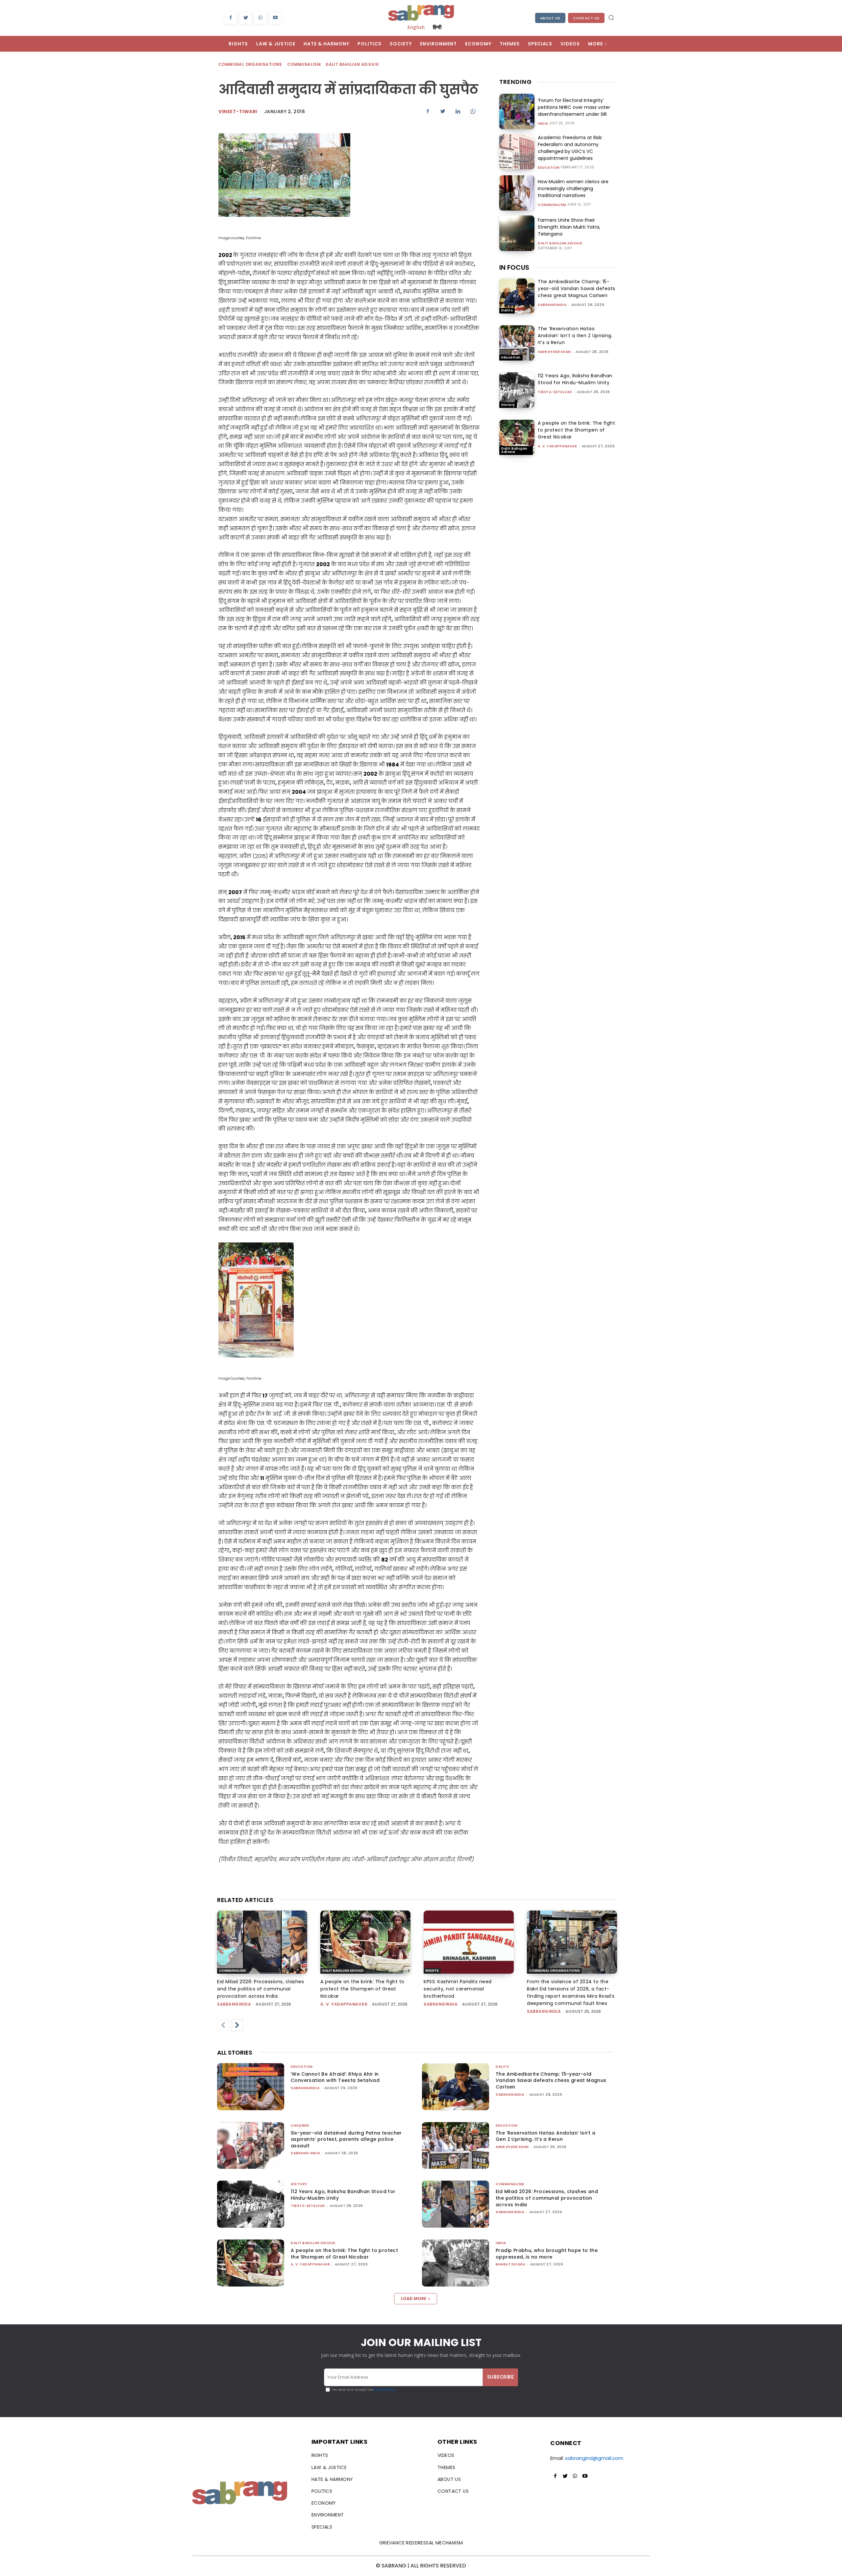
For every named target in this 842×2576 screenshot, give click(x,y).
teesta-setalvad (555, 392)
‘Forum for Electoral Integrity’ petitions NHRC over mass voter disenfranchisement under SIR (574, 107)
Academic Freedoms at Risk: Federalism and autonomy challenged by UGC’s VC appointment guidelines (570, 148)
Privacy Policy (385, 2390)
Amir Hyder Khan (554, 352)
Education (549, 168)
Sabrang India (306, 2153)
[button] (611, 17)
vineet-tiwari (238, 112)
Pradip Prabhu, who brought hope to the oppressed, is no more (547, 2254)
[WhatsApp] (260, 18)
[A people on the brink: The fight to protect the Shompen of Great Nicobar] (517, 437)
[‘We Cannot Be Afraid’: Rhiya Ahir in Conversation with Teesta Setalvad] (251, 2087)
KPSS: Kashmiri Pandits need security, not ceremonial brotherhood (458, 1989)
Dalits (507, 310)
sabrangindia (552, 305)
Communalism (304, 64)
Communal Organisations (250, 64)
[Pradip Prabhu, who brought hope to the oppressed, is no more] (456, 2263)
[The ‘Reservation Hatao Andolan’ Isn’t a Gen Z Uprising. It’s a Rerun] (517, 343)
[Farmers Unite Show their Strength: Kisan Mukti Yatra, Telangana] (517, 233)
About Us (550, 18)
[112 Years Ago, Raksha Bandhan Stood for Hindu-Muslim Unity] (517, 390)
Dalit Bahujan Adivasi (352, 64)
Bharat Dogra (510, 2264)
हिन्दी (437, 27)
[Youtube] (275, 18)
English (416, 27)
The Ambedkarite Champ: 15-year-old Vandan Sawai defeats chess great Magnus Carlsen (577, 288)
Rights (432, 1971)
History (508, 405)
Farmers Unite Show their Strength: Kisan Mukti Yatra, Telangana (569, 227)
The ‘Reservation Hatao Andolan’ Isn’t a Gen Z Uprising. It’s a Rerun (575, 336)
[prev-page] (223, 2025)
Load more (414, 2299)
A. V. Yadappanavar (557, 446)
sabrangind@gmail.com (594, 2458)
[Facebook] (231, 18)
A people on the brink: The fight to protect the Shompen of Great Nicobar (576, 430)
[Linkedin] (458, 111)
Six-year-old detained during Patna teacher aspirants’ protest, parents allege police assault (346, 2139)
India (543, 124)
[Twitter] (246, 18)
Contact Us (586, 18)
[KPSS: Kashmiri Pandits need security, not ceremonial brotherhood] (469, 1942)
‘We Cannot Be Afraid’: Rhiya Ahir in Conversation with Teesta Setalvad (335, 2077)
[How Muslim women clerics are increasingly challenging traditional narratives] (517, 193)
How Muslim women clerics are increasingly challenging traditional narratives (573, 188)
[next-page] (237, 2025)
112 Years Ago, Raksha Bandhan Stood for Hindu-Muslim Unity (575, 379)
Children (300, 2126)
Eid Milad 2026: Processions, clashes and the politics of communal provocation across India (260, 1989)
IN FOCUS (514, 267)
